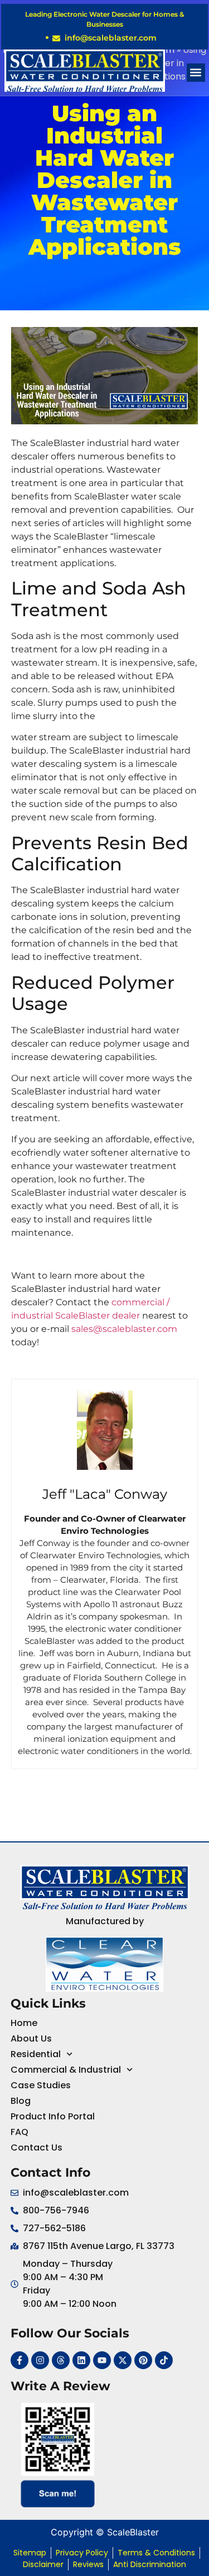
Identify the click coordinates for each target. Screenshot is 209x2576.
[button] (196, 73)
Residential (36, 2054)
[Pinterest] (143, 2360)
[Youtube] (102, 2360)
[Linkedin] (81, 2360)
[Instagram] (40, 2360)
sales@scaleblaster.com (124, 1329)
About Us (31, 2038)
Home (24, 2023)
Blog (21, 2101)
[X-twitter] (123, 2360)
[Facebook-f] (20, 2360)
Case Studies (41, 2085)
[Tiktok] (164, 2360)
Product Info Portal (53, 2116)
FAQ (20, 2132)
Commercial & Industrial (66, 2070)
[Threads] (61, 2360)
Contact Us (37, 2148)
